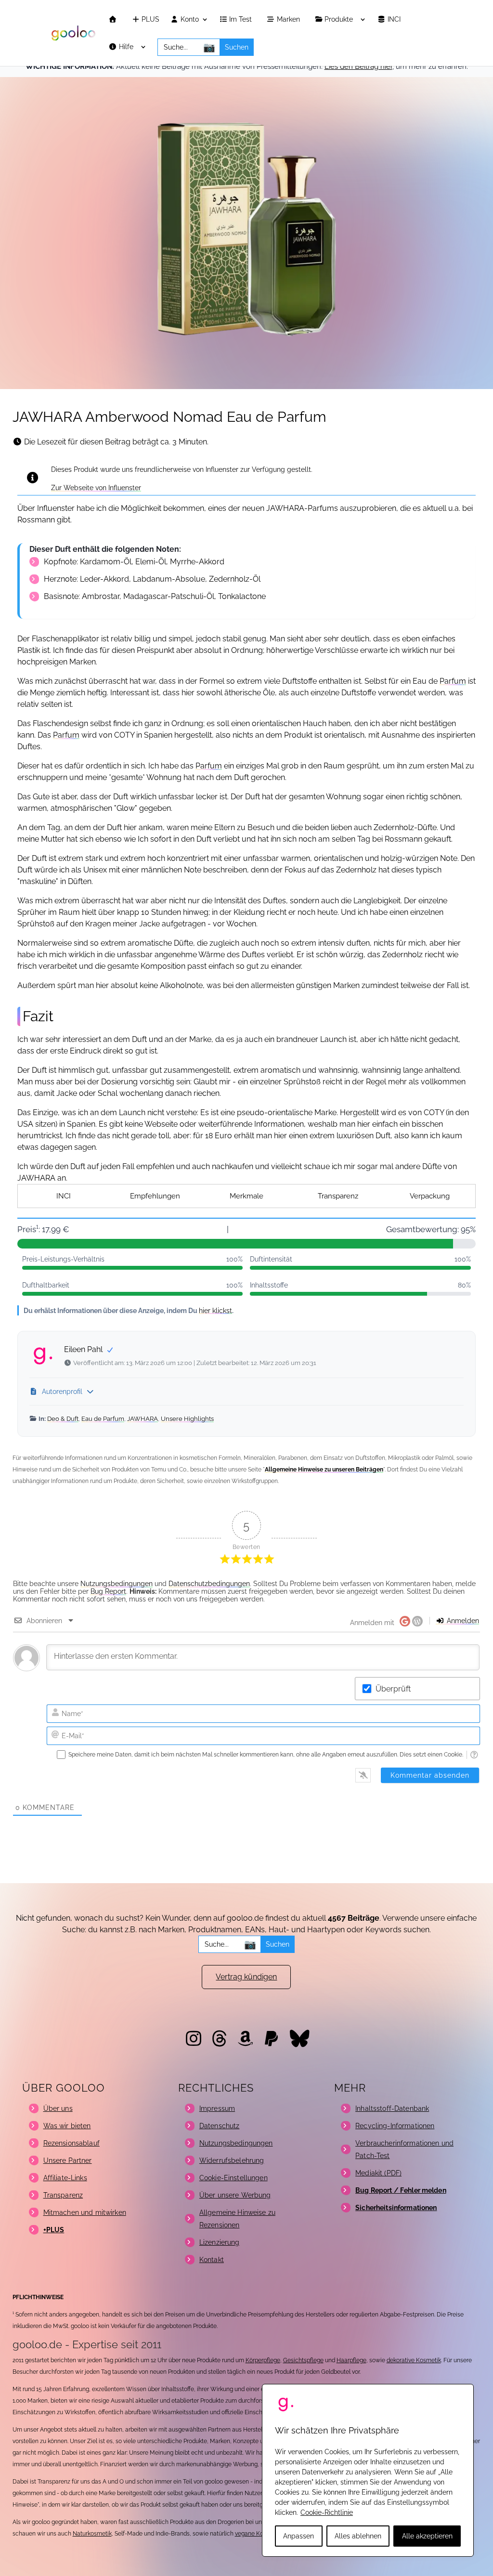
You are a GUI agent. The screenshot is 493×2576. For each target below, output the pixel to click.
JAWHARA (143, 1419)
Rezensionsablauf (71, 2143)
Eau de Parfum (103, 1419)
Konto (189, 20)
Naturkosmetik (92, 2534)
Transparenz (338, 1196)
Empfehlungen (155, 1196)
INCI (395, 20)
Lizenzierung (220, 2242)
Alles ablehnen (358, 2536)
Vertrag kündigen (246, 1977)
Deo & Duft (63, 1419)
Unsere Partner (68, 2160)
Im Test (241, 20)
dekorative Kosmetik (414, 2360)
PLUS (149, 20)
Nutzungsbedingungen (117, 1584)
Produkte (340, 20)
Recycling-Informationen (395, 2126)
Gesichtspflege (303, 2360)
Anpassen (298, 2536)
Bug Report (108, 1591)
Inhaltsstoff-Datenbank (392, 2108)
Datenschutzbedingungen (209, 1584)
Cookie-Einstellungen (234, 2178)
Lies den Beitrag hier (358, 66)
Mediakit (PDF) (378, 2173)
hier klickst (215, 1310)
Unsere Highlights (187, 1419)
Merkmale (246, 1196)
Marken (289, 20)
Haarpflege (351, 2360)
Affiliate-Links (65, 2178)
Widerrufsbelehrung (232, 2160)
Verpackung (430, 1196)
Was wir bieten (67, 2126)
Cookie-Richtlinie (327, 2512)
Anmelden (462, 1621)
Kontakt (212, 2260)
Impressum (217, 2108)
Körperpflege (263, 2360)
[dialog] (368, 2470)
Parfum (453, 681)
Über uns (58, 2108)
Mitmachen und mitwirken (85, 2212)
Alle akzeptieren (427, 2536)
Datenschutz (220, 2126)
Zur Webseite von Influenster (96, 488)
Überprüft (393, 1689)
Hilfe (127, 47)
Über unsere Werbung (235, 2195)
